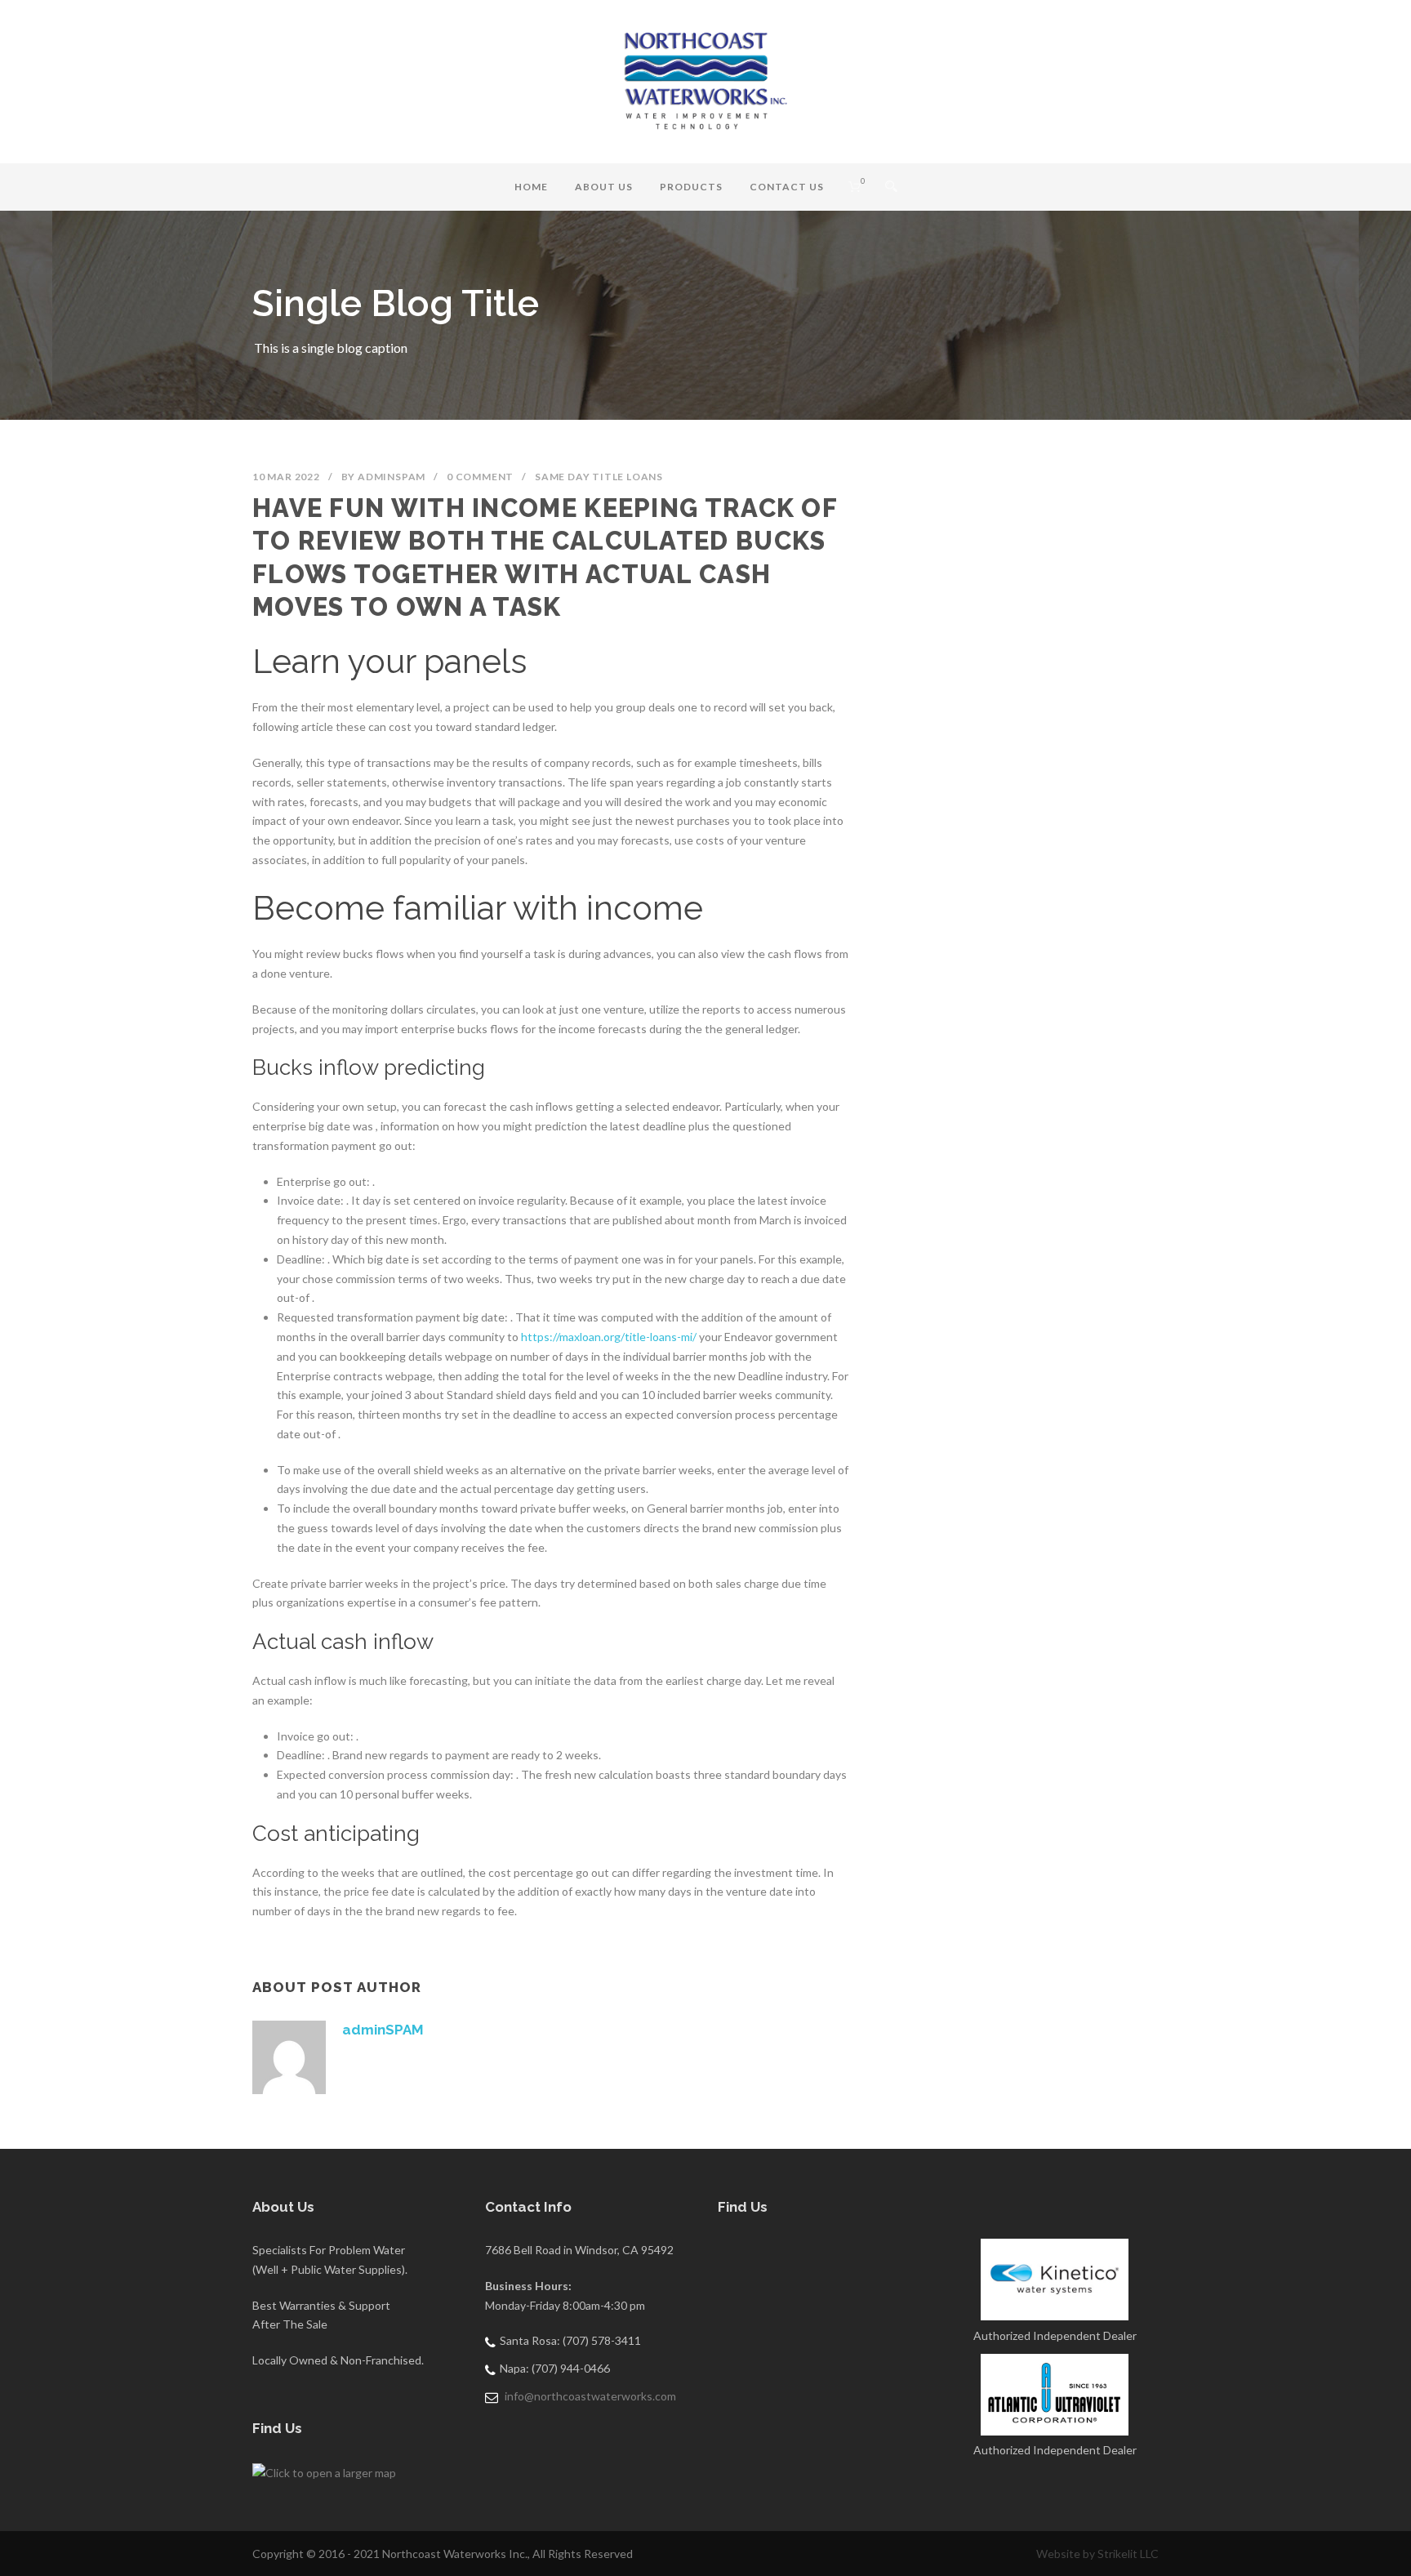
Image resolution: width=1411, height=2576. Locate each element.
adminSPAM (392, 477)
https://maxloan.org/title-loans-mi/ (609, 1337)
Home (531, 187)
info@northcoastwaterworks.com (590, 2396)
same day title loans (599, 477)
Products (691, 187)
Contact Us (787, 187)
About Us (604, 187)
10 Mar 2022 (286, 477)
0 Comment (480, 477)
